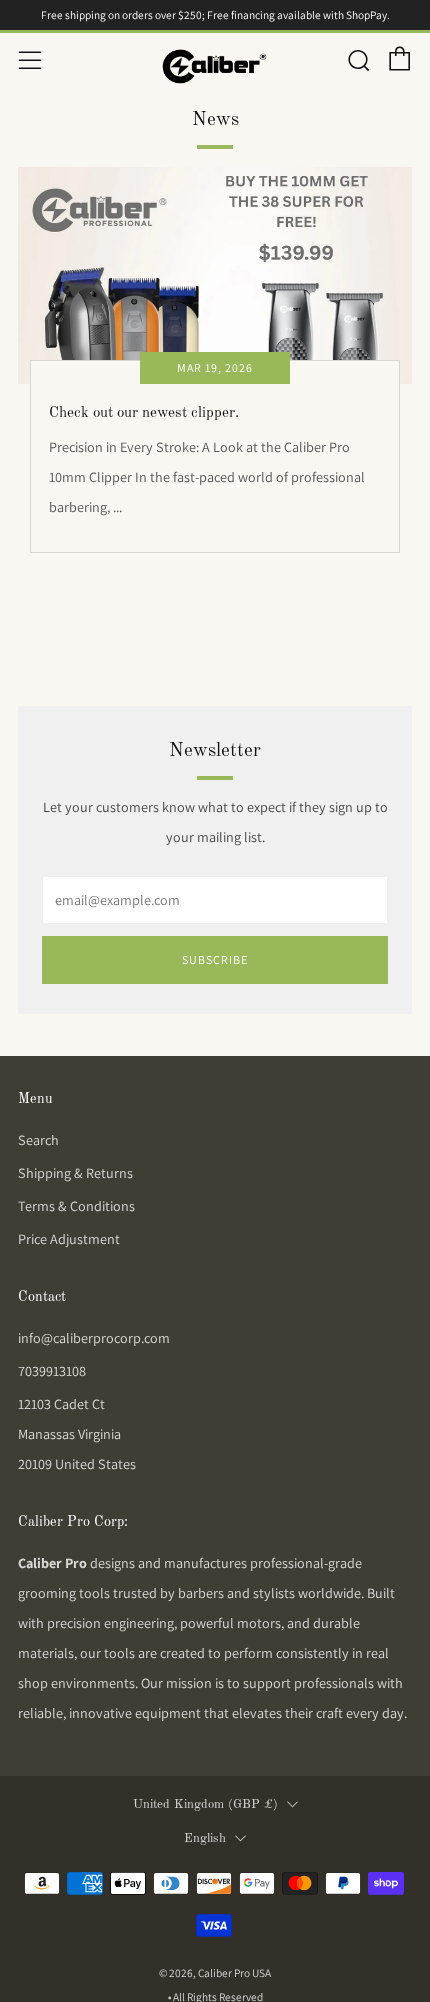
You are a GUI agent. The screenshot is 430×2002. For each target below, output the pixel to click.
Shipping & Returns (75, 1173)
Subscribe (215, 959)
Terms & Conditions (76, 1206)
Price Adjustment (69, 1239)
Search (38, 1140)
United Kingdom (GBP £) (205, 1804)
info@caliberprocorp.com (94, 1338)
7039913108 (52, 1371)
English (205, 1838)
